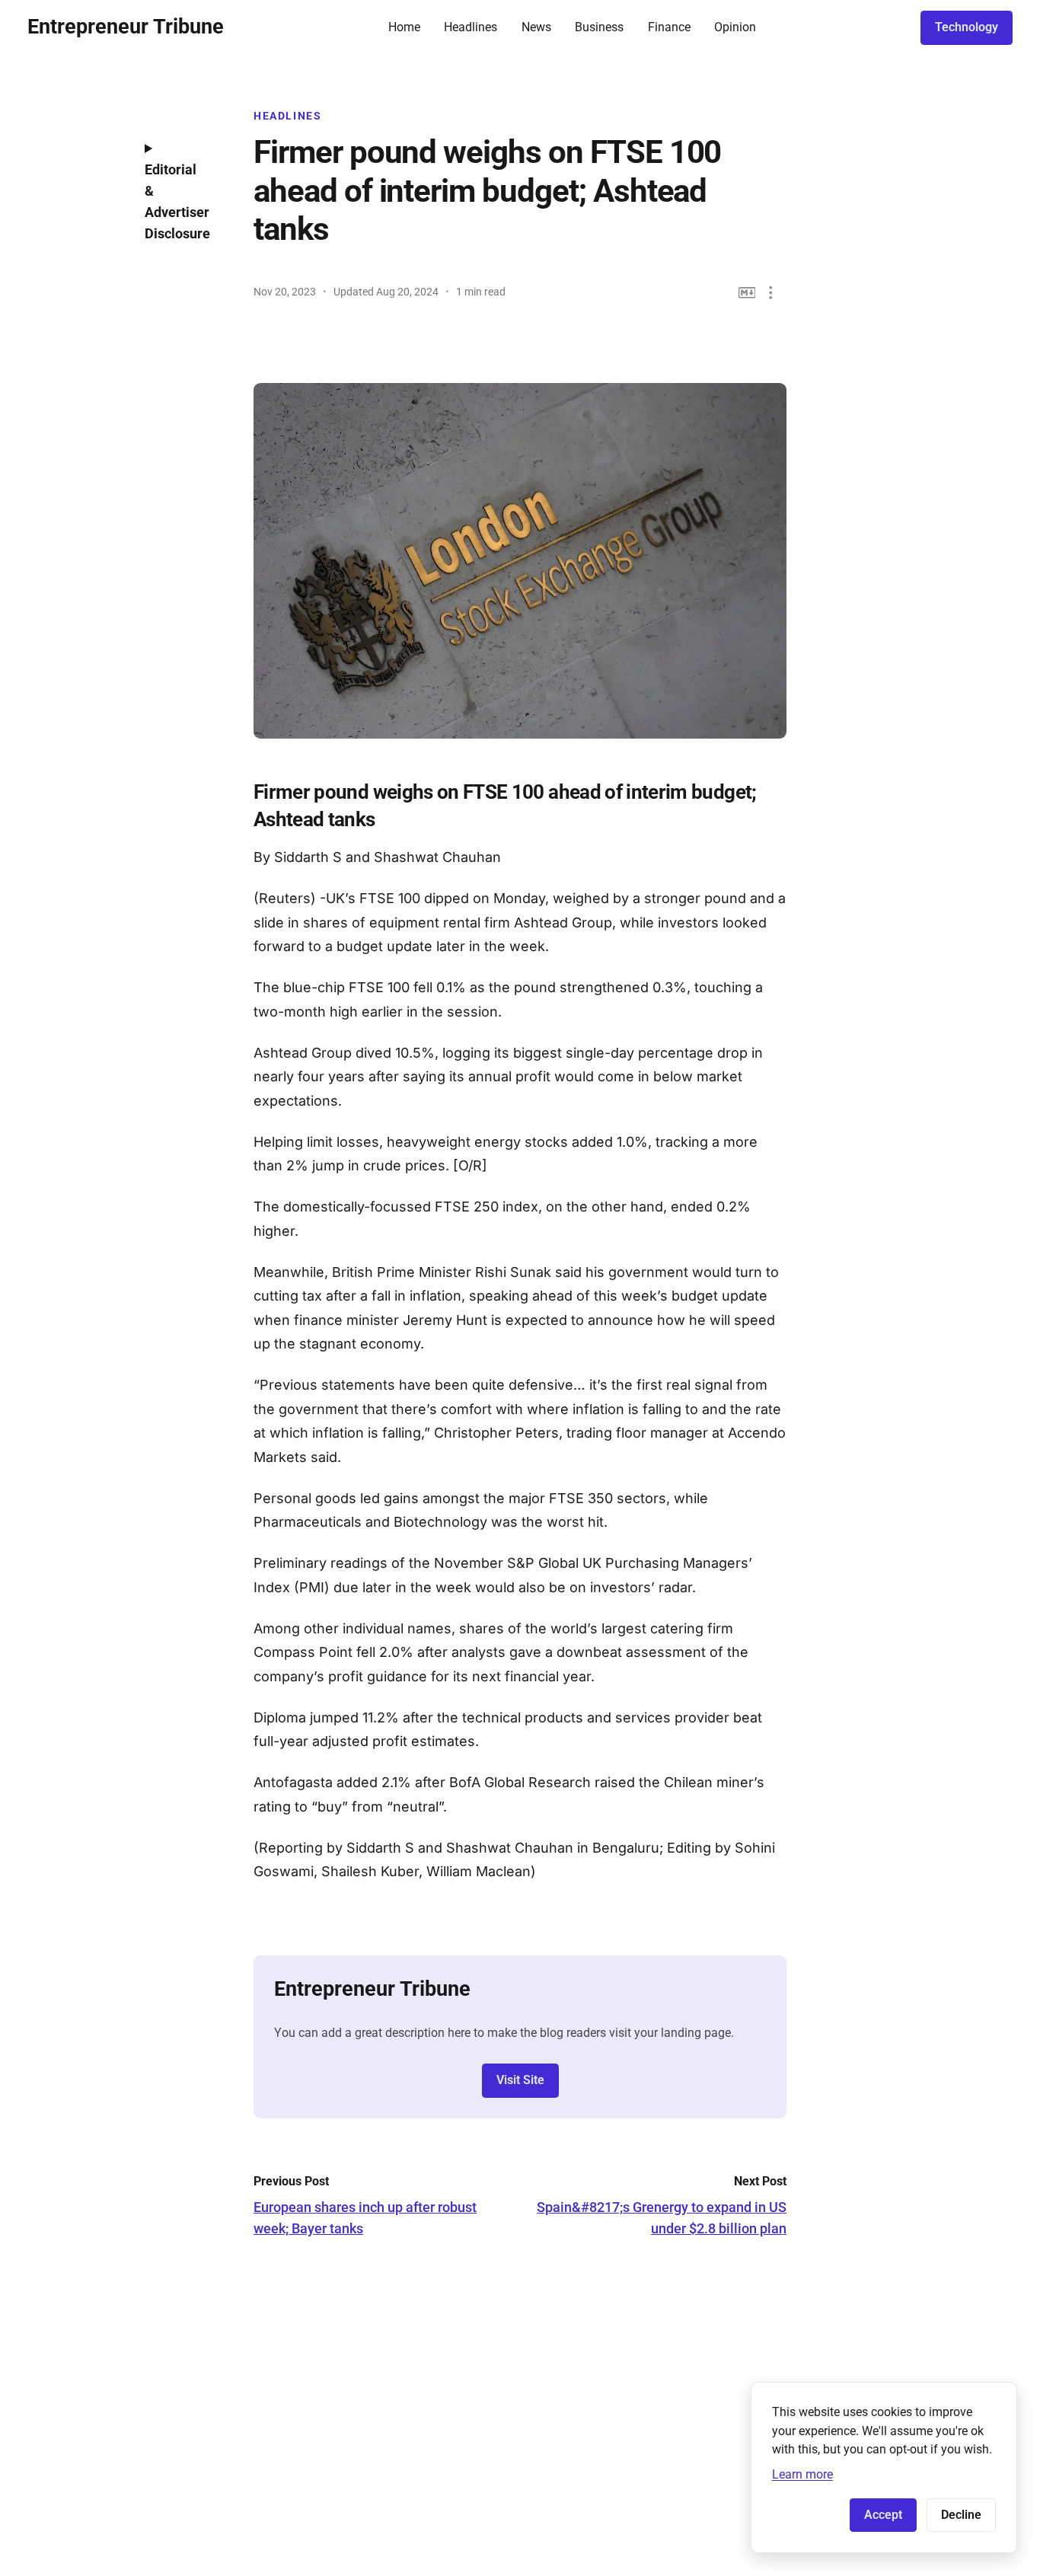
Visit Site (520, 2080)
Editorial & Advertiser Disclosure (177, 201)
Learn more (802, 2474)
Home (404, 27)
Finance (669, 27)
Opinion (735, 27)
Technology (967, 27)
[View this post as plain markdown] (747, 293)
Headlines (471, 27)
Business (599, 27)
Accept (883, 2515)
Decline (961, 2515)
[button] (771, 293)
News (536, 27)
